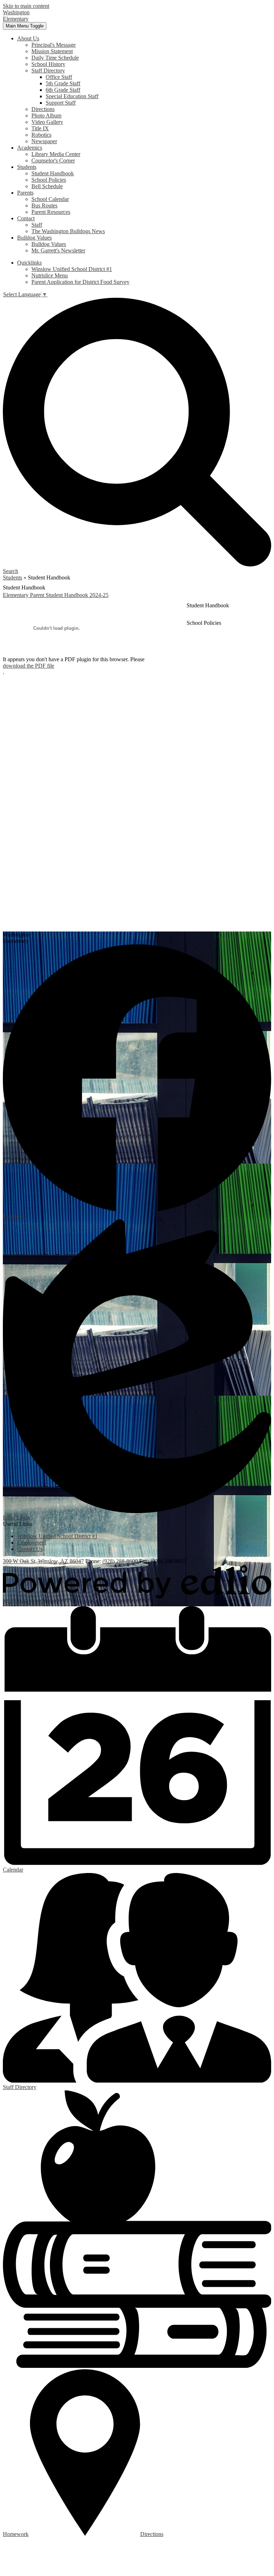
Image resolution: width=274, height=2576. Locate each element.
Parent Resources (51, 212)
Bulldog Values (49, 244)
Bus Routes (44, 205)
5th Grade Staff (63, 83)
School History (48, 64)
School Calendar (50, 199)
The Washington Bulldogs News (68, 231)
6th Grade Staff (63, 90)
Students (12, 578)
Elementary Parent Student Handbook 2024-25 (56, 595)
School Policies (49, 180)
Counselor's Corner (53, 160)
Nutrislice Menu (50, 275)
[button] (28, 38)
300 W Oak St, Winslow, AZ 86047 (43, 1561)
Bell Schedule (47, 186)
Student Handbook (53, 173)
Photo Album (46, 116)
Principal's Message (54, 45)
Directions (43, 109)
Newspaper (44, 141)
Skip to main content (26, 6)
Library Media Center (56, 154)
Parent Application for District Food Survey (80, 282)
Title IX (40, 128)
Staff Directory (48, 71)
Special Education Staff (72, 96)
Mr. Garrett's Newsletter (58, 250)
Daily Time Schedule (55, 58)
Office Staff (59, 77)
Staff (37, 225)
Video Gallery (47, 122)
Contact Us (30, 1549)
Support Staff (61, 103)
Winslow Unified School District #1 (72, 269)
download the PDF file (29, 666)
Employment (32, 1543)
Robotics (41, 135)
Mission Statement (52, 51)
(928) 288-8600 (121, 1561)
